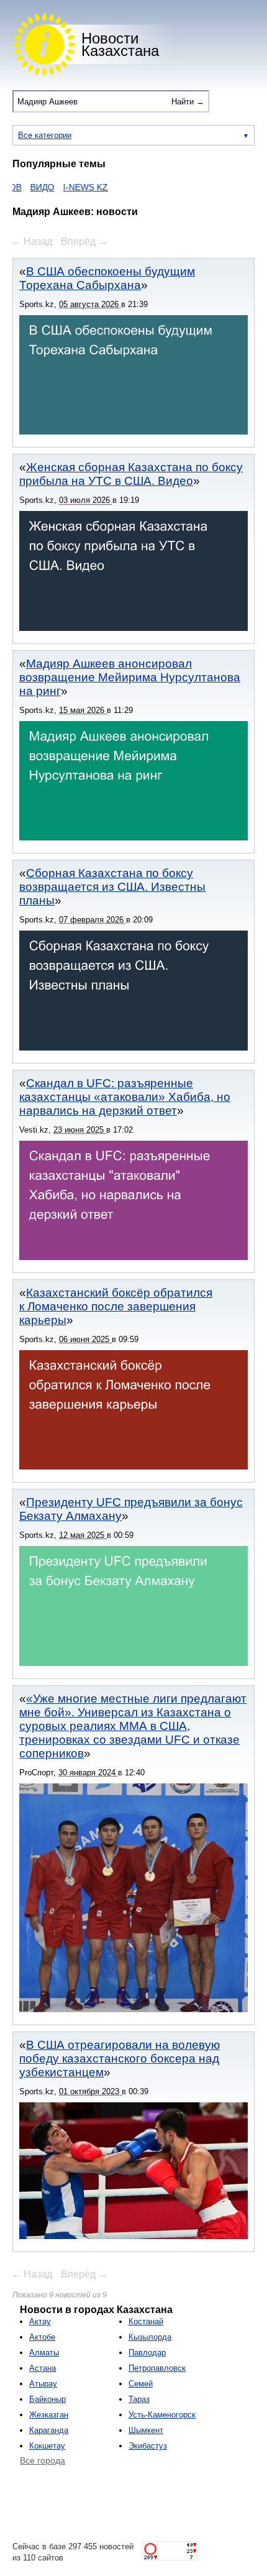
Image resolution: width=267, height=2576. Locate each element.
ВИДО (21, 187)
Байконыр (48, 2399)
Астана (43, 2368)
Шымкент (146, 2430)
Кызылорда (150, 2337)
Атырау (43, 2384)
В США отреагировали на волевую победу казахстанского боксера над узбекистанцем (120, 2058)
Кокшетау (47, 2446)
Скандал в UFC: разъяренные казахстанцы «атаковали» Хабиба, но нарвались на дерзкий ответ (125, 1097)
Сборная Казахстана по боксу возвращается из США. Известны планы (112, 887)
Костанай (146, 2321)
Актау (40, 2321)
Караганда (49, 2430)
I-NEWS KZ (64, 187)
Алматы (44, 2353)
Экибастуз (148, 2446)
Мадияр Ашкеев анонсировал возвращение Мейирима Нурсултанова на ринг (130, 677)
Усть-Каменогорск (162, 2415)
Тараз (139, 2399)
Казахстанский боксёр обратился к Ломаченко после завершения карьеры (116, 1306)
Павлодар (147, 2353)
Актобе (42, 2337)
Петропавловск (157, 2368)
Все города (43, 2460)
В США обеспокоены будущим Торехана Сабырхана (107, 278)
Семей (141, 2384)
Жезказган (49, 2415)
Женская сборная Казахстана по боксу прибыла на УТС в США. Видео (131, 474)
